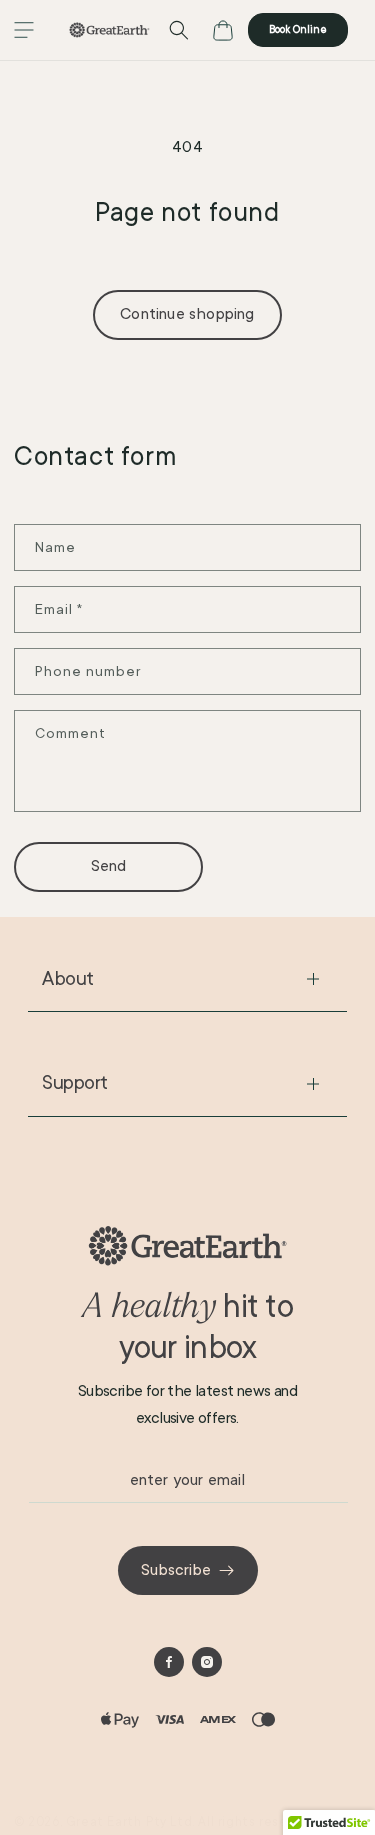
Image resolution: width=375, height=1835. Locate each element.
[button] (24, 30)
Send (109, 866)
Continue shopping (187, 314)
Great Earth (104, 1822)
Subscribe (176, 1570)
